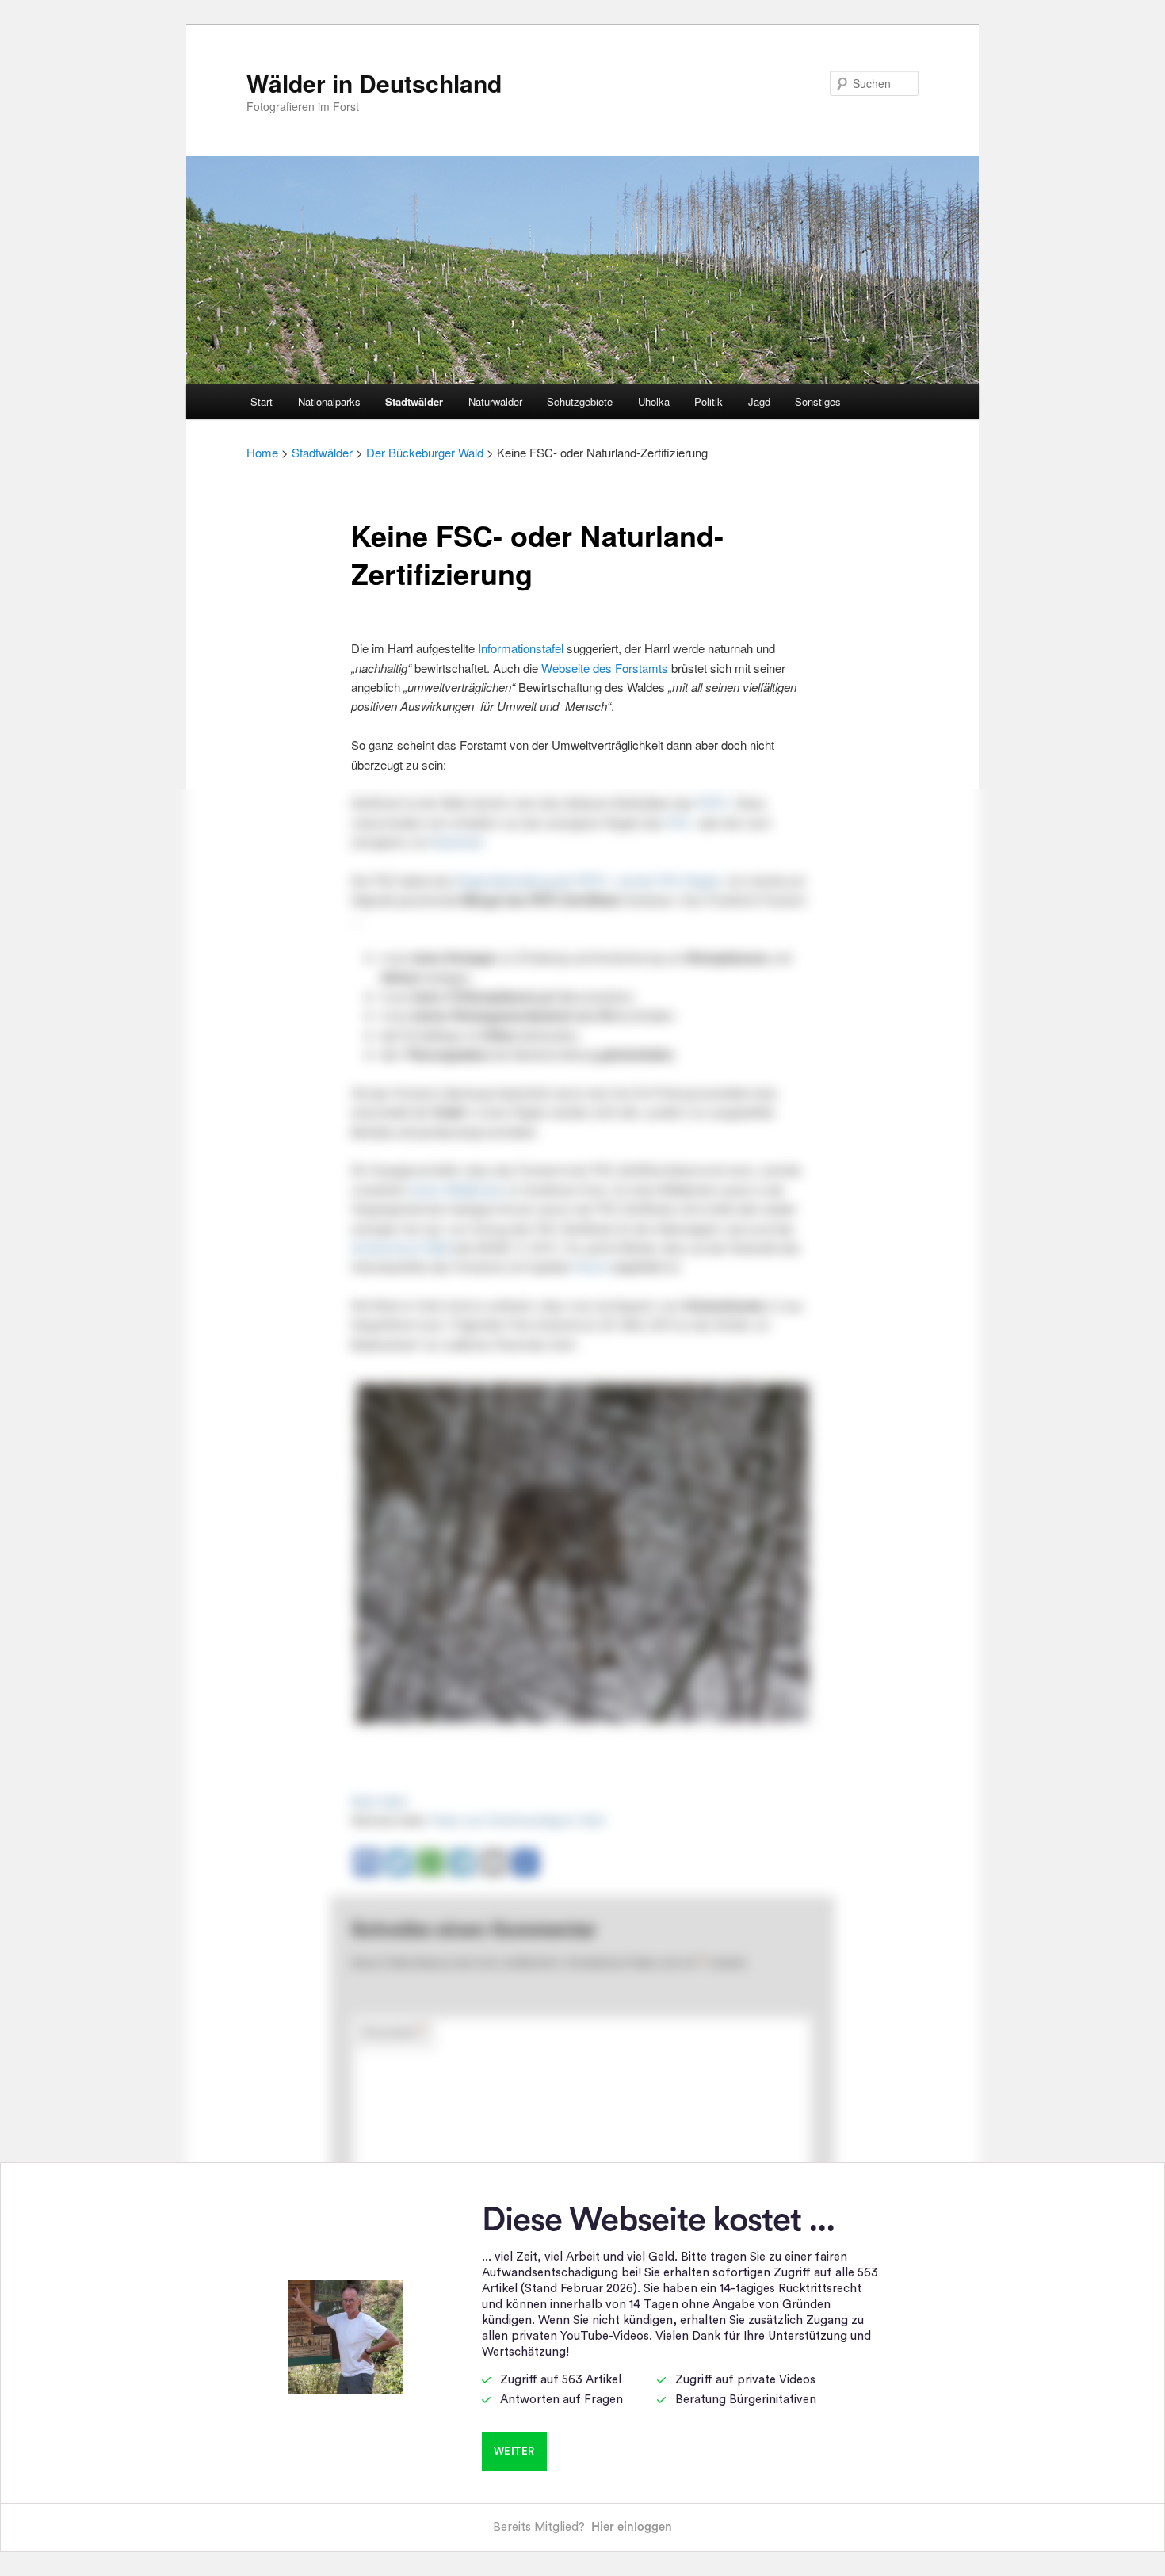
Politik (709, 401)
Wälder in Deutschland (374, 83)
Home (262, 452)
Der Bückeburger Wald (425, 452)
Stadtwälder (414, 401)
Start (262, 401)
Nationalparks (329, 401)
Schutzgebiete (580, 401)
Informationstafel (521, 648)
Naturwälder (495, 401)
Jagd (759, 401)
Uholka (654, 401)
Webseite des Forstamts (605, 668)
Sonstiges (818, 401)
